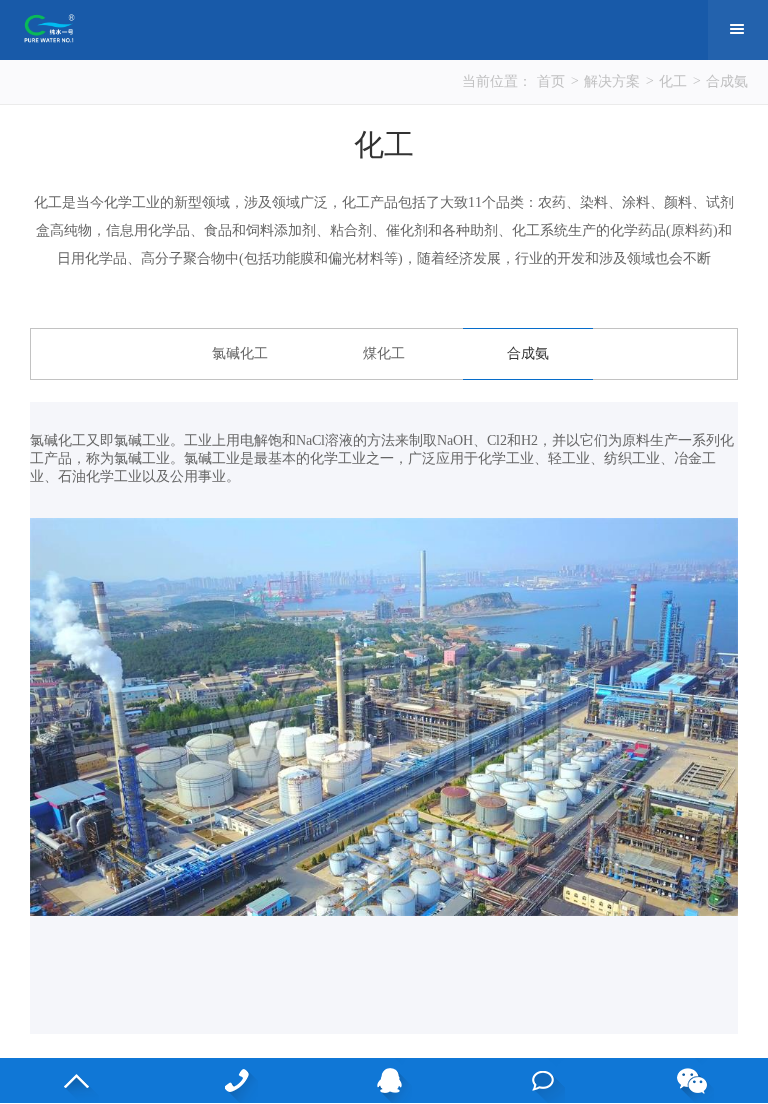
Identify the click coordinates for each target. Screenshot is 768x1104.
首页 (551, 81)
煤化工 (384, 353)
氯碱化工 (240, 353)
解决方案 (612, 81)
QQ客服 (384, 1080)
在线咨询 (537, 1080)
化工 (673, 81)
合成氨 (727, 81)
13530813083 (230, 1080)
